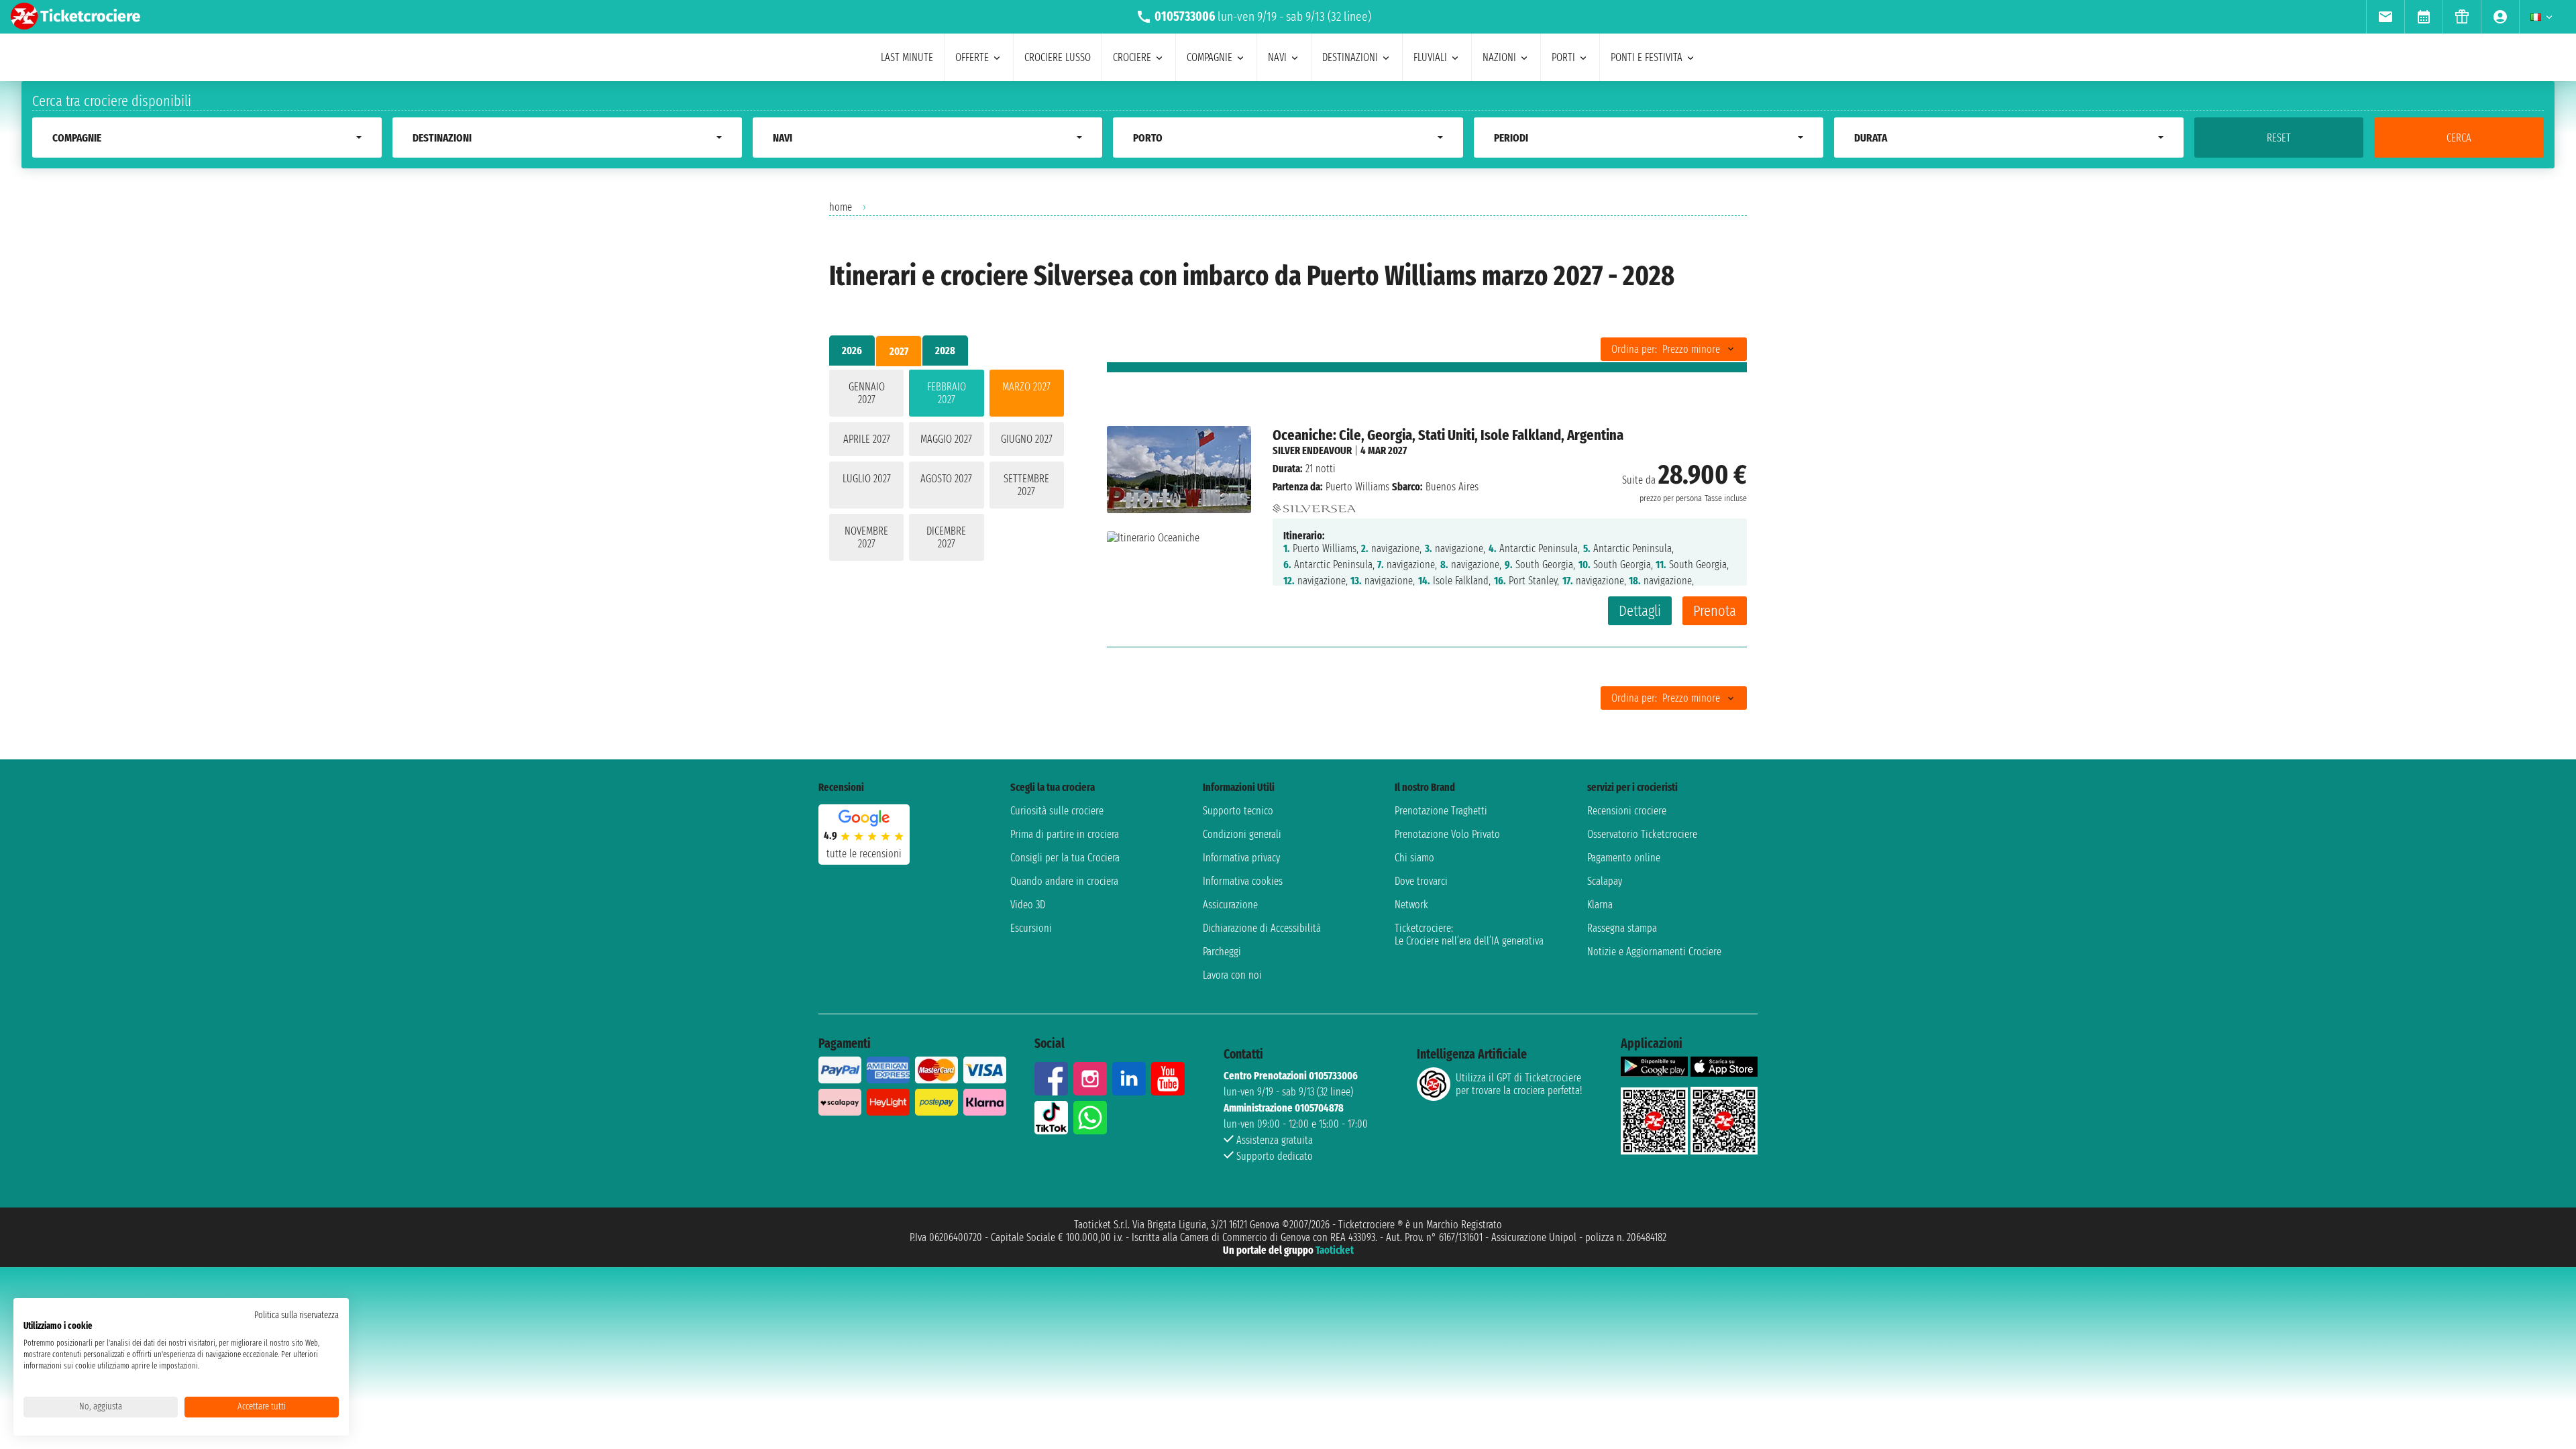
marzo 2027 (1026, 387)
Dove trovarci (1421, 881)
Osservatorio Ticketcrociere (1642, 834)
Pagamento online (1624, 858)
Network (1411, 905)
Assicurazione (1230, 905)
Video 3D (1028, 905)
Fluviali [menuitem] (1430, 57)
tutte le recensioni (864, 854)
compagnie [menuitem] (1210, 57)
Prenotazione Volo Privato (1447, 834)
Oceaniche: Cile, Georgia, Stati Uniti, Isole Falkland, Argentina (1448, 435)
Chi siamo (1414, 858)
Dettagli (1640, 611)
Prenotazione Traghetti (1441, 811)
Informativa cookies (1243, 881)
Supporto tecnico (1238, 811)
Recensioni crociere (1627, 811)
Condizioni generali (1242, 834)
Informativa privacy (1241, 858)
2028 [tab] (945, 351)
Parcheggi (1222, 952)
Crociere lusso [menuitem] (1058, 57)
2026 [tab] (852, 351)
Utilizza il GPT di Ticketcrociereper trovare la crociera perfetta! (1519, 1084)
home (841, 207)
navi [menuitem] (1277, 57)
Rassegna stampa (1622, 928)
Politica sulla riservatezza (297, 1315)
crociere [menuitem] (1132, 57)
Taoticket (1335, 1250)
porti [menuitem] (1563, 57)
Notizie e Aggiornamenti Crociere (1654, 952)
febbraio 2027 (947, 393)
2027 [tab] (899, 351)
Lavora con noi (1232, 975)
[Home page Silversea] (1314, 505)
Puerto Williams (1357, 487)
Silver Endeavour (1312, 450)
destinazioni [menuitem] (1350, 57)
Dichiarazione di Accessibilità (1262, 928)
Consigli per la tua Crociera (1065, 858)
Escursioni (1031, 928)
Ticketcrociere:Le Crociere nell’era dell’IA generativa (1469, 934)
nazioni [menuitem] (1499, 57)
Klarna (1600, 905)
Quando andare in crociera (1064, 881)
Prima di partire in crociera (1065, 834)
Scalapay (1605, 881)
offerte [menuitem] (972, 57)
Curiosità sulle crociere (1057, 811)
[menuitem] (2385, 17)
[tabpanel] (947, 468)
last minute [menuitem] (907, 57)
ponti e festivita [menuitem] (1647, 57)
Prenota (1715, 611)
